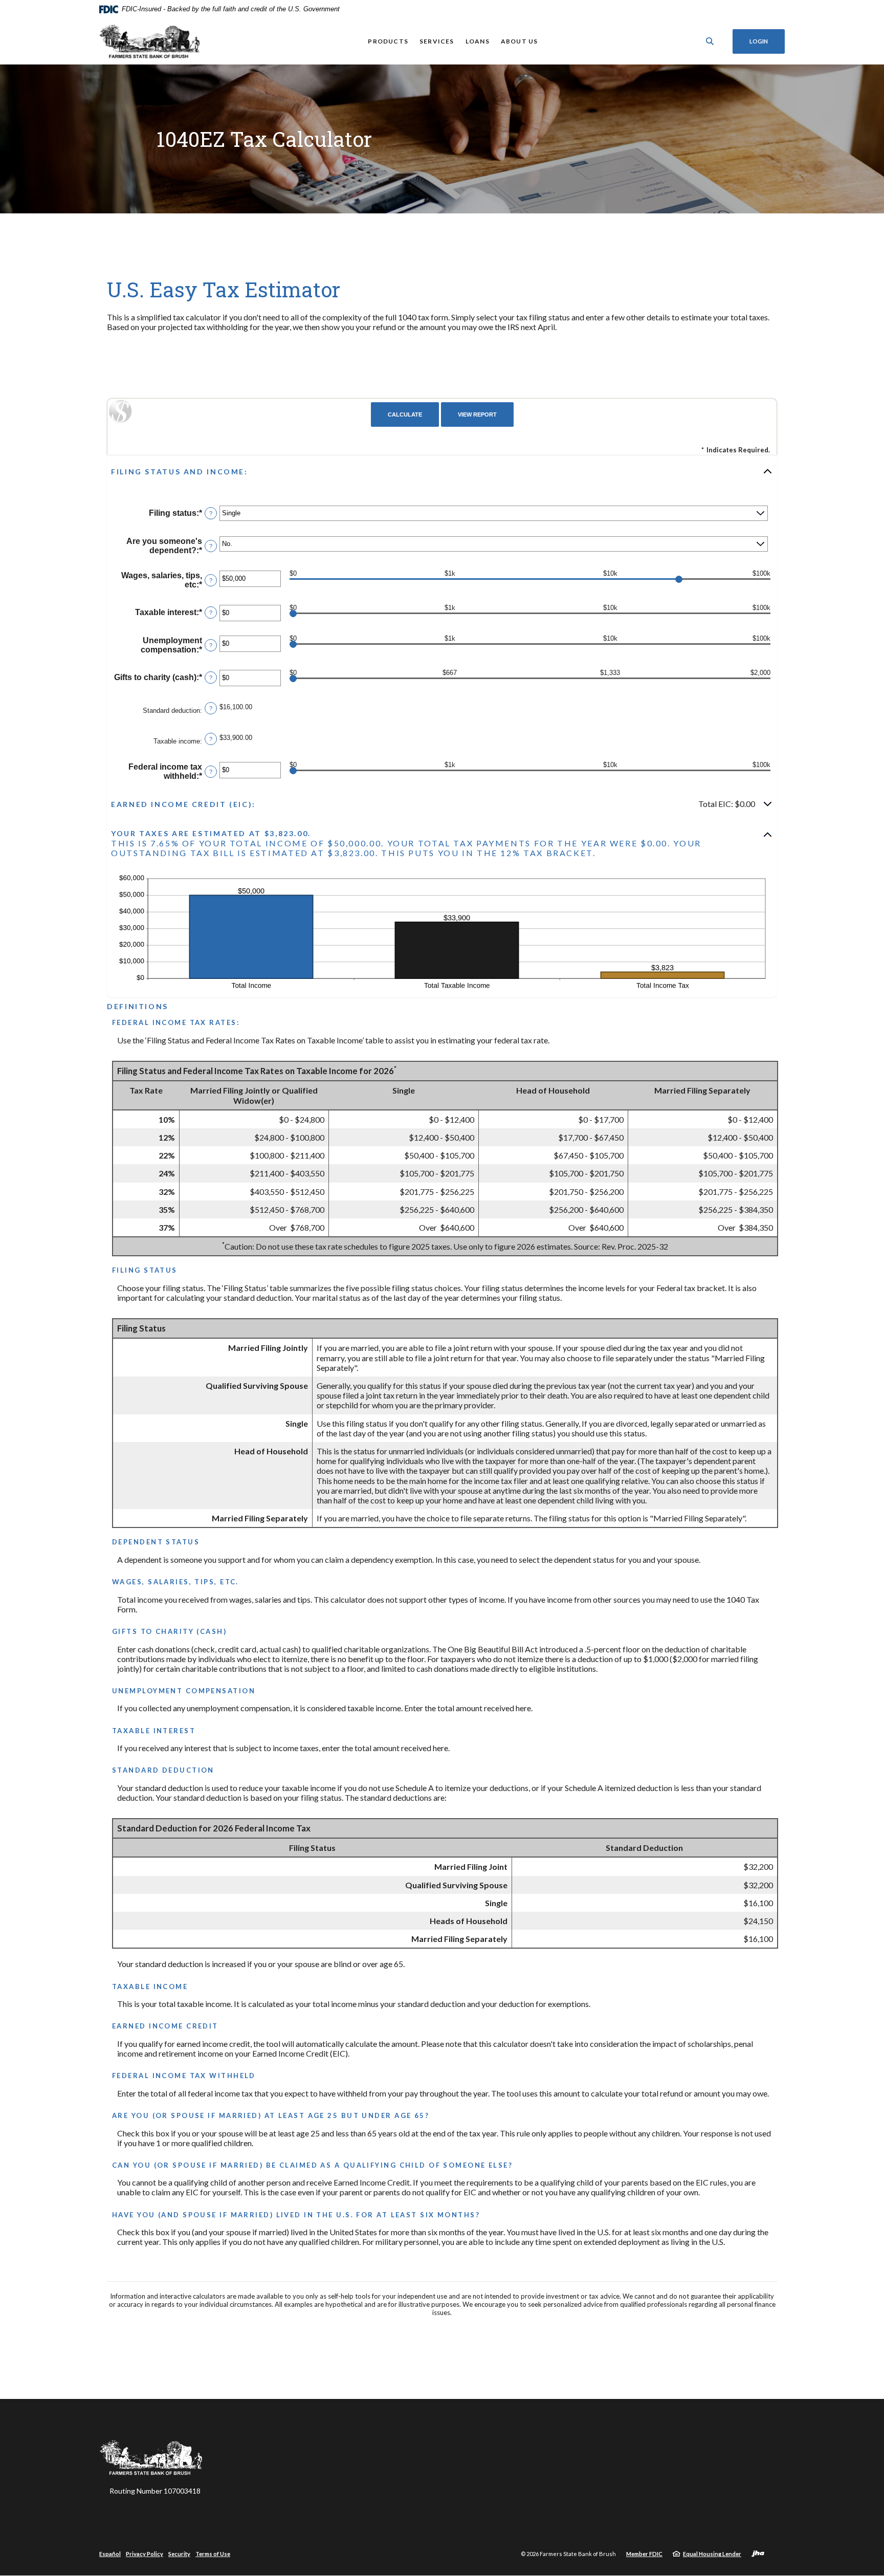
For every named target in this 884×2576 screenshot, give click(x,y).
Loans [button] (478, 41)
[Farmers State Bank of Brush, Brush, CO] (151, 41)
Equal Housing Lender (712, 2554)
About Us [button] (520, 41)
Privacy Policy (145, 2554)
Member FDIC (644, 2554)
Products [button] (388, 41)
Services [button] (437, 41)
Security (179, 2554)
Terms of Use (213, 2554)
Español (110, 2554)
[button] (442, 471)
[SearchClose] (710, 41)
